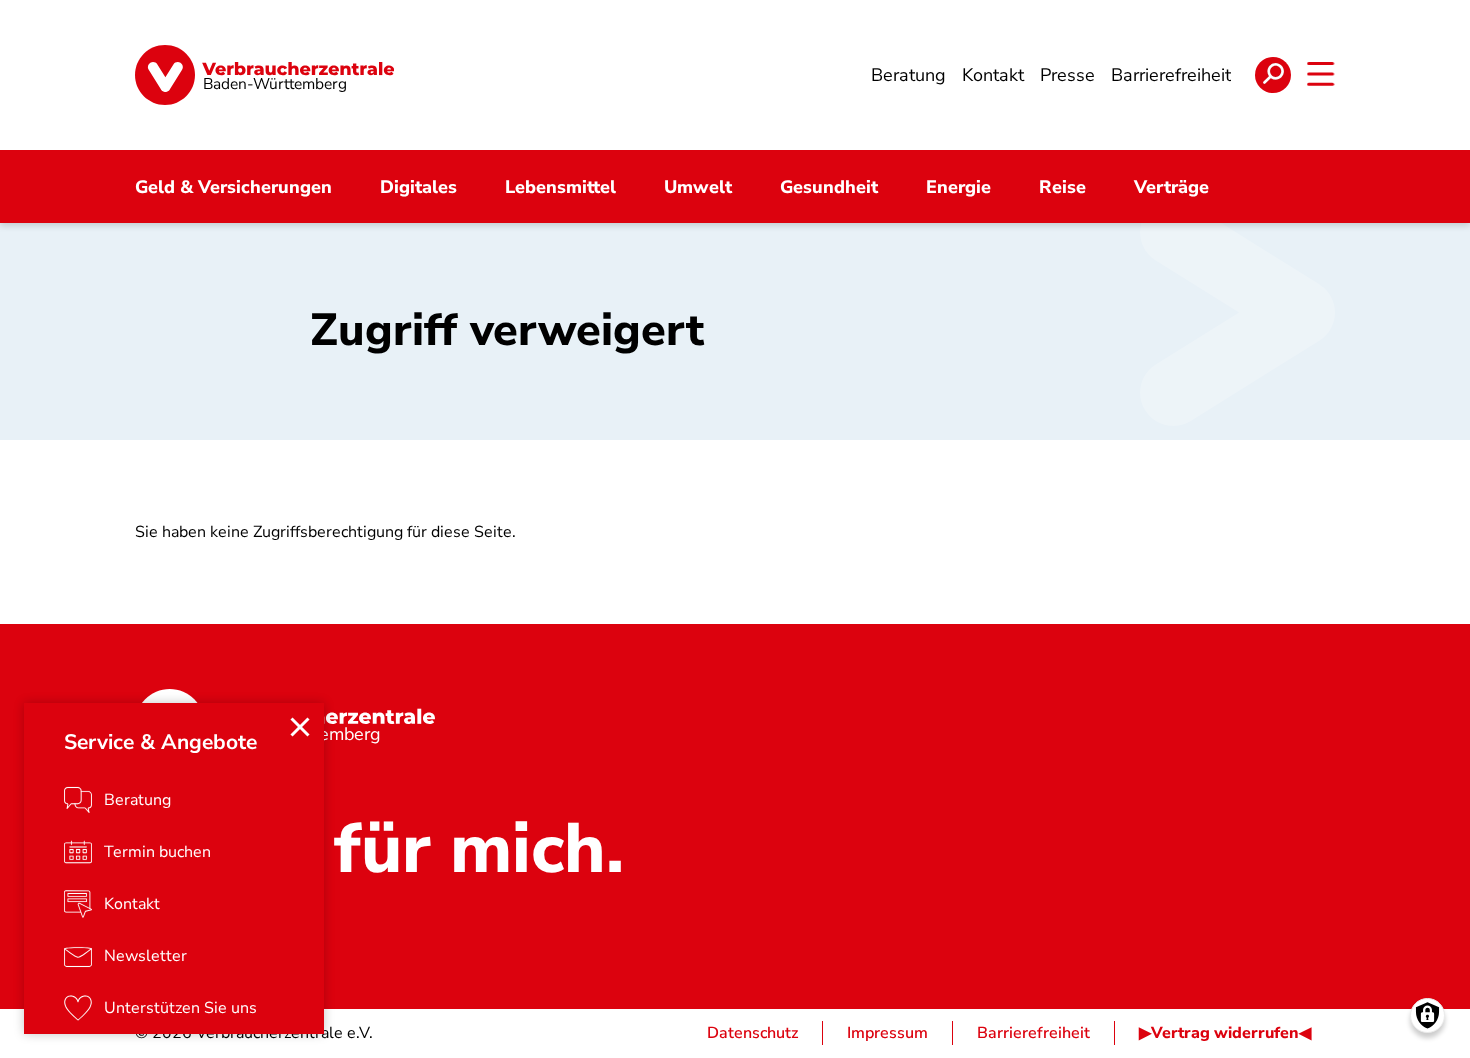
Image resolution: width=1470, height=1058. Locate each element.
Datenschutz (752, 1033)
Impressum (887, 1033)
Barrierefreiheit (1033, 1033)
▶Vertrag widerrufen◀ (1225, 1033)
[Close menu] (300, 727)
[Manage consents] (1427, 1015)
